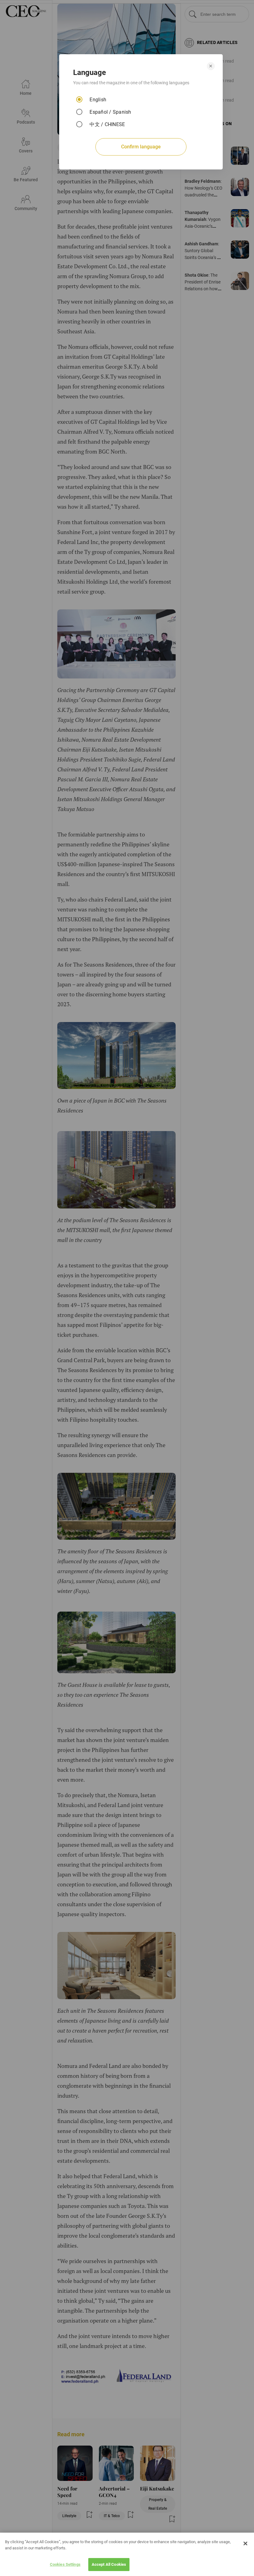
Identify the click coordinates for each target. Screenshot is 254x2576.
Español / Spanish (110, 112)
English (98, 100)
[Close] (245, 2543)
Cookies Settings (65, 2564)
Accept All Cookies (109, 2564)
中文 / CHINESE (107, 124)
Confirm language (141, 147)
